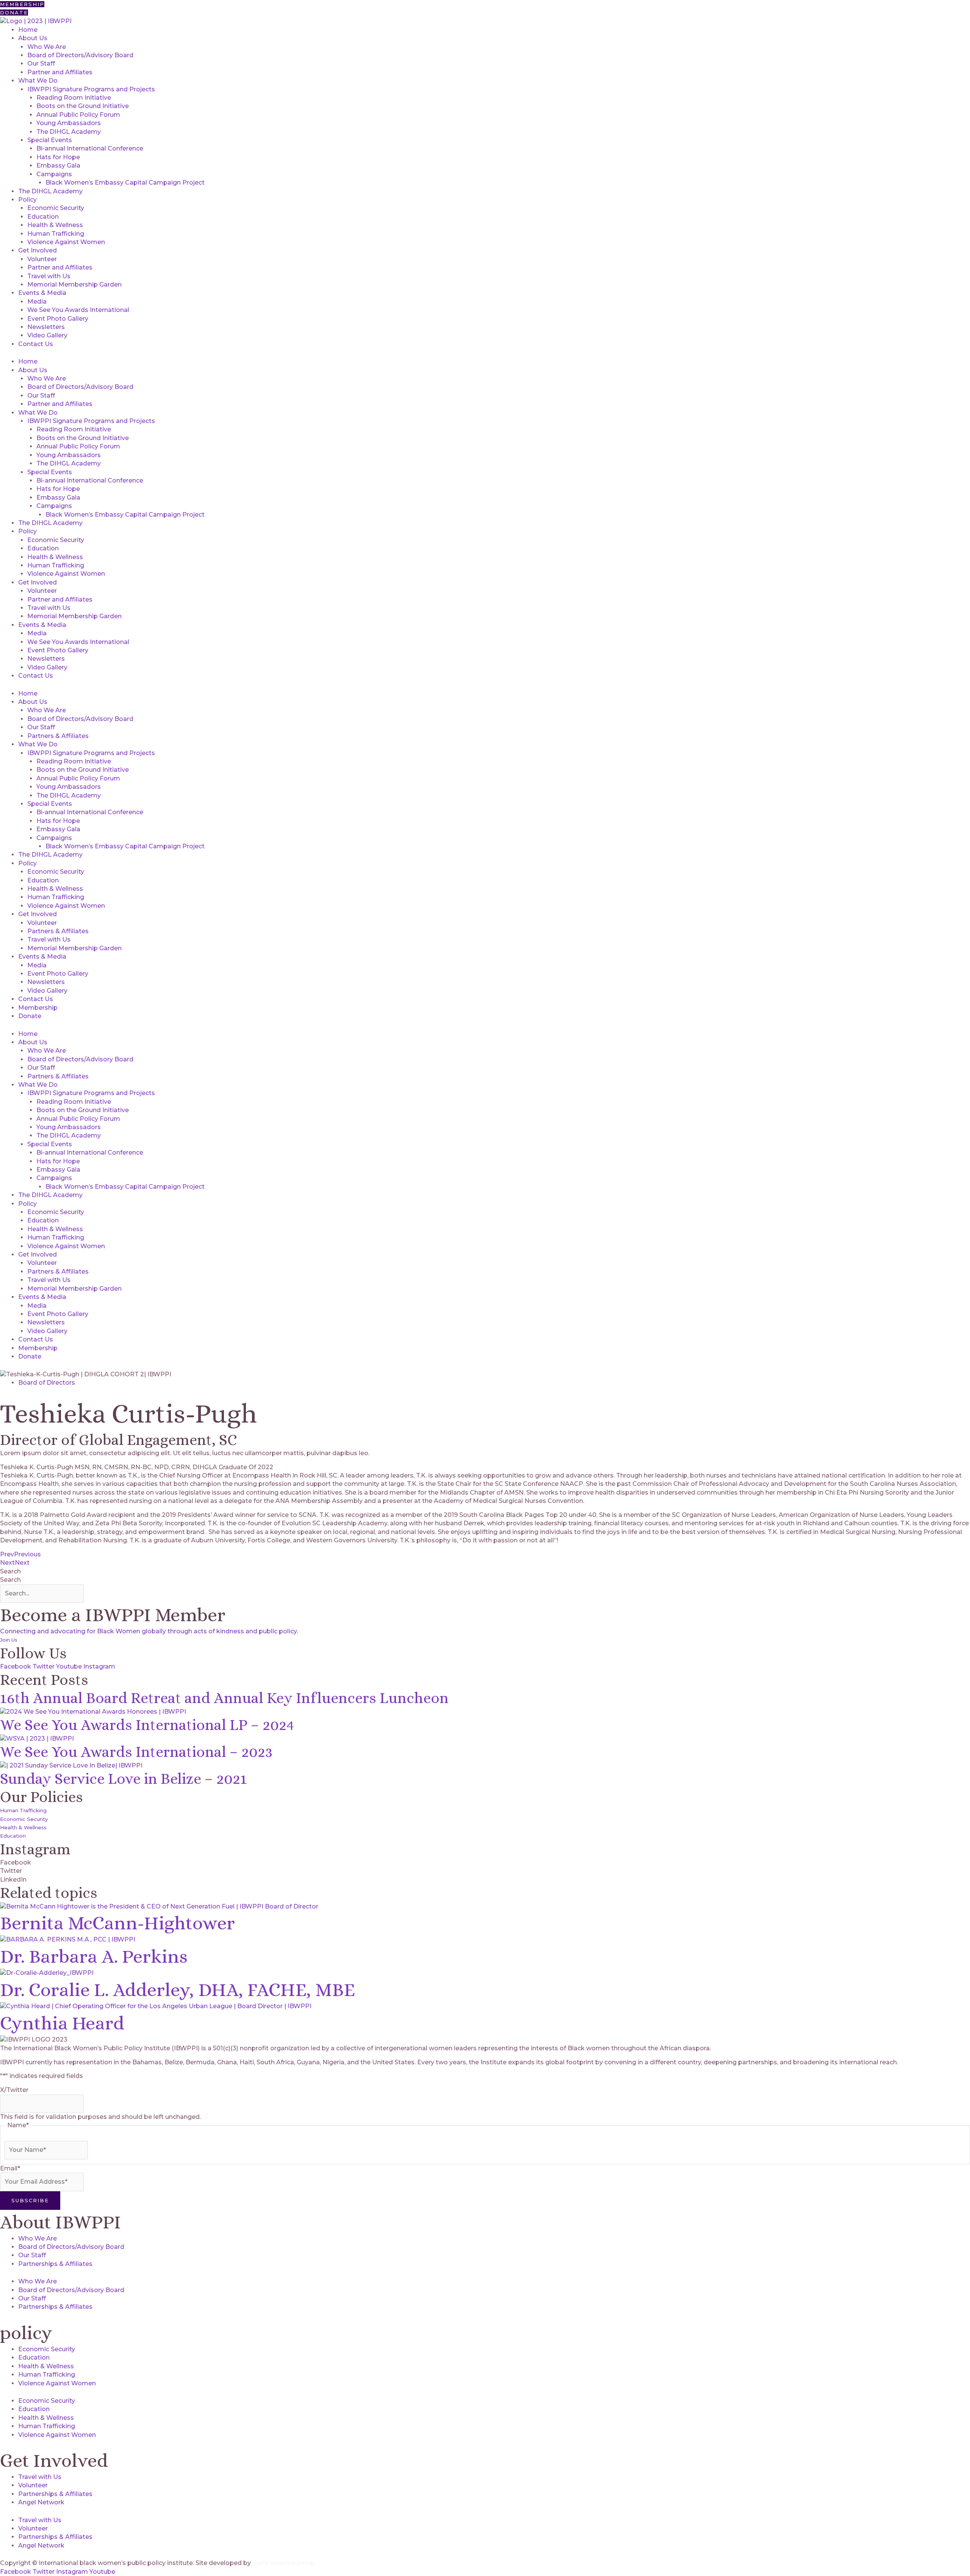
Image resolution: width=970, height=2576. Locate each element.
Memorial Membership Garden (74, 284)
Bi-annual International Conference (90, 148)
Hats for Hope (58, 157)
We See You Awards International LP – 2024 (147, 1725)
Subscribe (30, 2200)
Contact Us (36, 344)
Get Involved (38, 250)
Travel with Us (49, 276)
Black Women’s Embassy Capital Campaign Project (125, 183)
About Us (33, 38)
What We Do (38, 81)
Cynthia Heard (62, 2023)
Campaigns (54, 174)
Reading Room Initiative (74, 98)
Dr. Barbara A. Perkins (94, 1956)
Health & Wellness (55, 225)
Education (43, 217)
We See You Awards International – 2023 (136, 1752)
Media (37, 302)
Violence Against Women (66, 242)
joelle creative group (284, 2563)
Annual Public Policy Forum (78, 115)
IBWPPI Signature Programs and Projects (91, 89)
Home (28, 30)
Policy (27, 200)
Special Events (50, 140)
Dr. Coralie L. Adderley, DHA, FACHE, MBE (178, 1990)
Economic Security (56, 208)
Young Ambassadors (69, 123)
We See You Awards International (78, 310)
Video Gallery (47, 335)
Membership (38, 1008)
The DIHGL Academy (69, 132)
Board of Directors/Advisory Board (80, 55)
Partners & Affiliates (58, 736)
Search (10, 1571)
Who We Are (47, 47)
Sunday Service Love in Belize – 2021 (124, 1779)
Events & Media (42, 293)
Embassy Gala (58, 165)
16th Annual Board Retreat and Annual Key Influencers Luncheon (224, 1698)
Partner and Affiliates (60, 72)
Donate (30, 1016)
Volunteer (42, 259)
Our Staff (41, 63)
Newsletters (46, 327)
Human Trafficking (56, 234)
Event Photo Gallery (58, 319)
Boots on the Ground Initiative (83, 106)
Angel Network (41, 2502)
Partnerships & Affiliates (55, 2264)
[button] (485, 1863)
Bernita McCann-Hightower (117, 1923)
